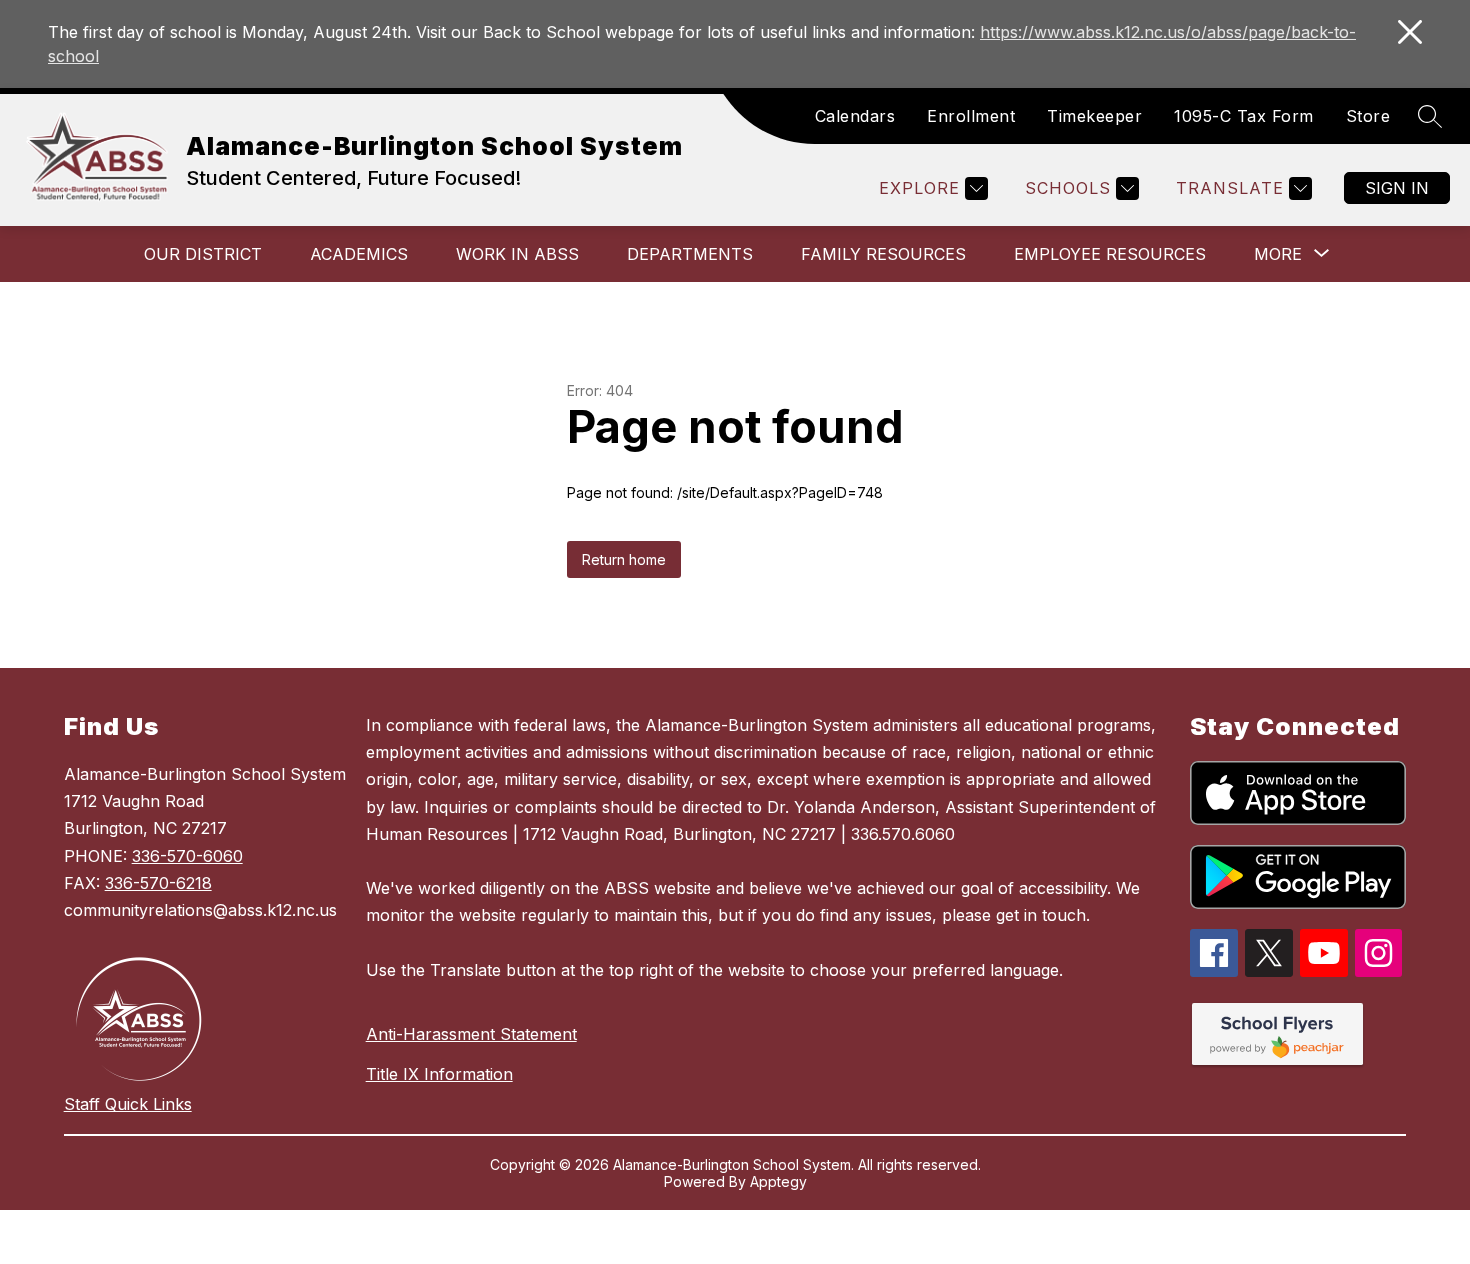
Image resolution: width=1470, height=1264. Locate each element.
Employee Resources (1110, 254)
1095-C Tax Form (1244, 116)
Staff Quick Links (128, 1104)
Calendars (855, 116)
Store (1368, 116)
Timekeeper (1094, 116)
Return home (624, 559)
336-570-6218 (158, 883)
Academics (359, 254)
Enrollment (971, 116)
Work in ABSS (517, 254)
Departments (690, 254)
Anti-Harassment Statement (471, 1034)
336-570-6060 (187, 856)
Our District (203, 254)
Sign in (1397, 188)
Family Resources (883, 254)
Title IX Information (439, 1074)
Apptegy (778, 1181)
